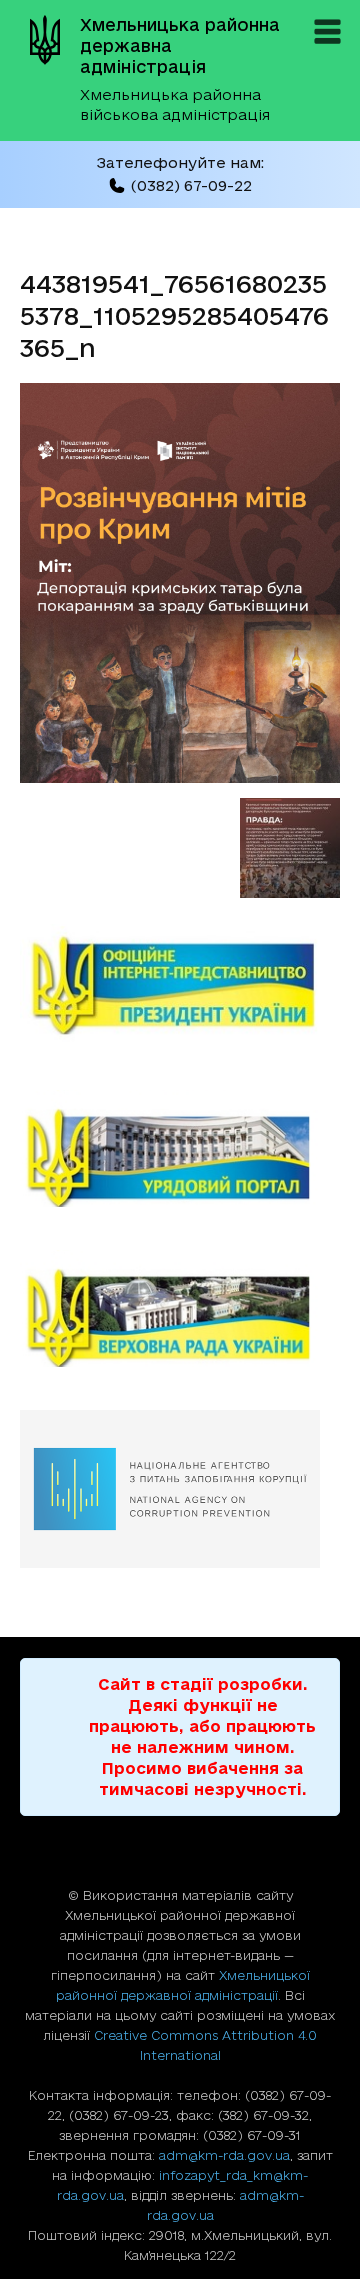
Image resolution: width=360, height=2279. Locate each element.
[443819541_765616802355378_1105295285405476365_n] (180, 777)
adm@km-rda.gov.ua (224, 2155)
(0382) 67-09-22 (191, 185)
